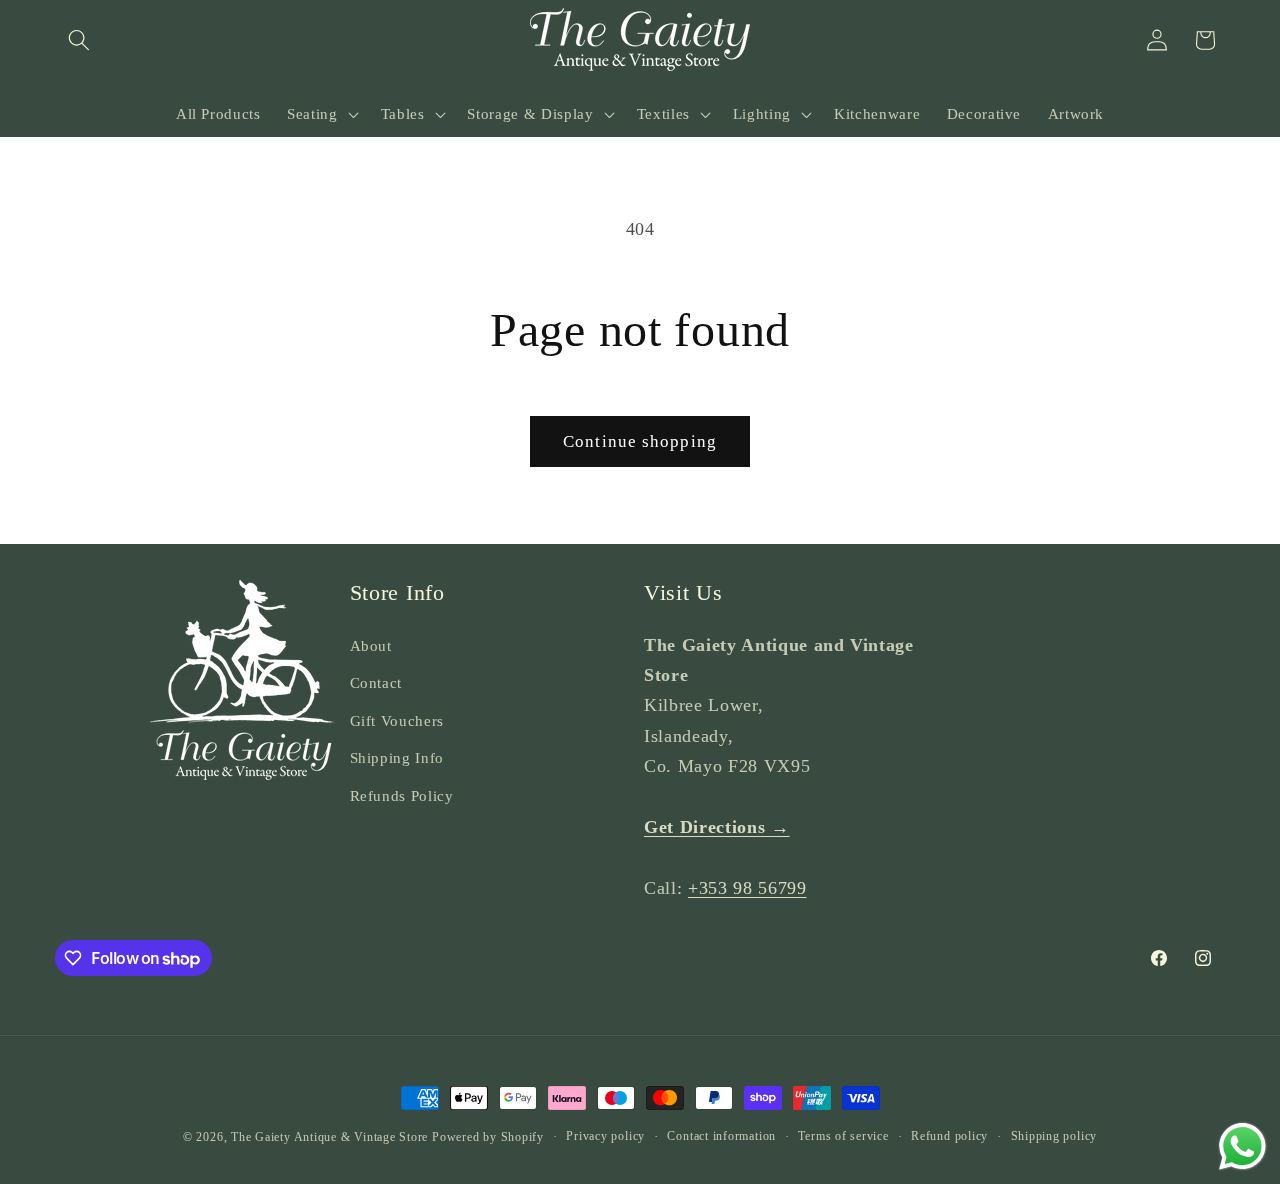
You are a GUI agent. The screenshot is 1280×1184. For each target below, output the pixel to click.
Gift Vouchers (397, 720)
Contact (376, 682)
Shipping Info (397, 757)
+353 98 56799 (747, 888)
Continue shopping (640, 441)
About (371, 645)
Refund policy (949, 1136)
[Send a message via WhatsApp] (1242, 1146)
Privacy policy (605, 1136)
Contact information (721, 1136)
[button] (79, 40)
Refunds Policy (402, 795)
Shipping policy (1054, 1136)
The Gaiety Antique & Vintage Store (329, 1137)
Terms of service (843, 1136)
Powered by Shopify (488, 1137)
